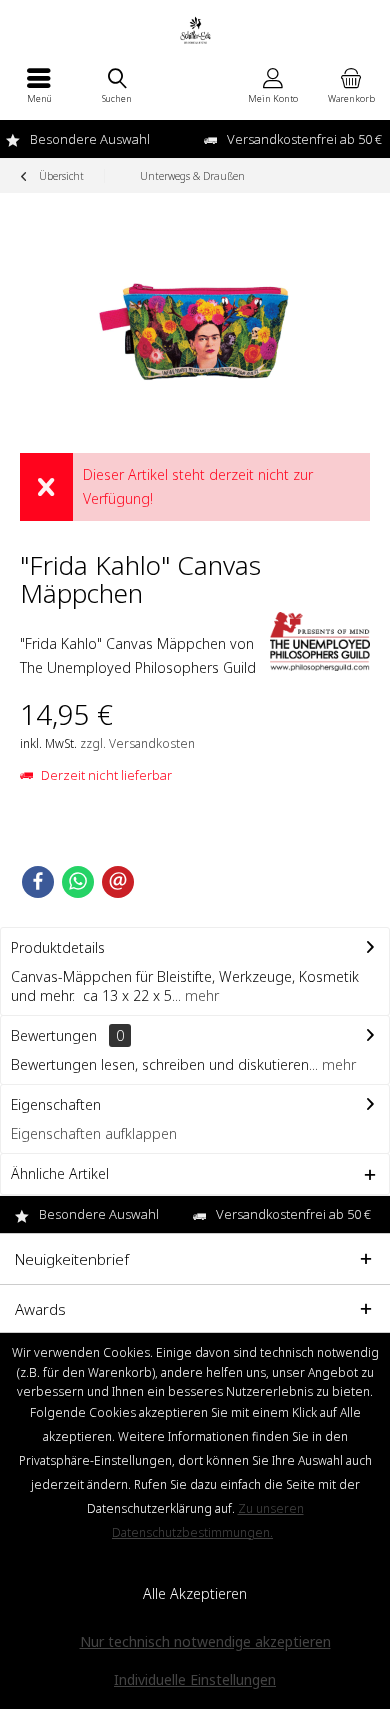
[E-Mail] (118, 882)
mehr (200, 995)
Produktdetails (58, 947)
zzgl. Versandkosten (137, 743)
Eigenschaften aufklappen (94, 1133)
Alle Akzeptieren (195, 1593)
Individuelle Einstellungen (195, 1679)
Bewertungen (54, 1035)
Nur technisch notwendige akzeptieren (205, 1641)
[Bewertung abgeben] (142, 619)
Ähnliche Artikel (60, 1173)
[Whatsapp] (78, 882)
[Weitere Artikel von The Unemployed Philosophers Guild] (320, 641)
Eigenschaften (56, 1104)
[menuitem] (39, 85)
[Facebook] (38, 882)
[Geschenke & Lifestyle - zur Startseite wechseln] (195, 30)
